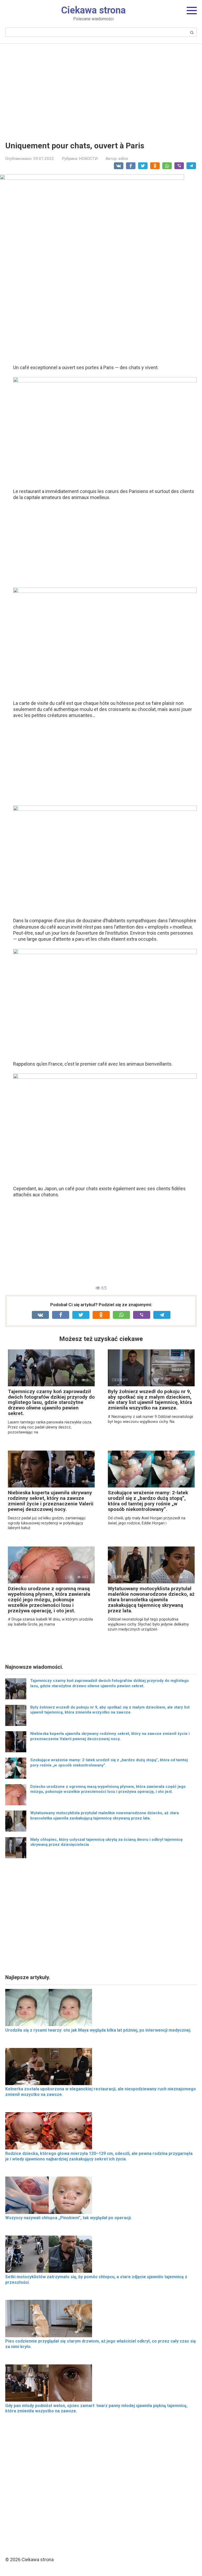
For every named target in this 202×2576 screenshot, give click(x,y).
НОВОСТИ (88, 159)
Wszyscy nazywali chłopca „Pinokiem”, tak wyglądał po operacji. (69, 2218)
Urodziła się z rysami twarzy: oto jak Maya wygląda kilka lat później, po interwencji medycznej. (98, 2030)
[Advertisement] (101, 89)
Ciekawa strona (93, 10)
